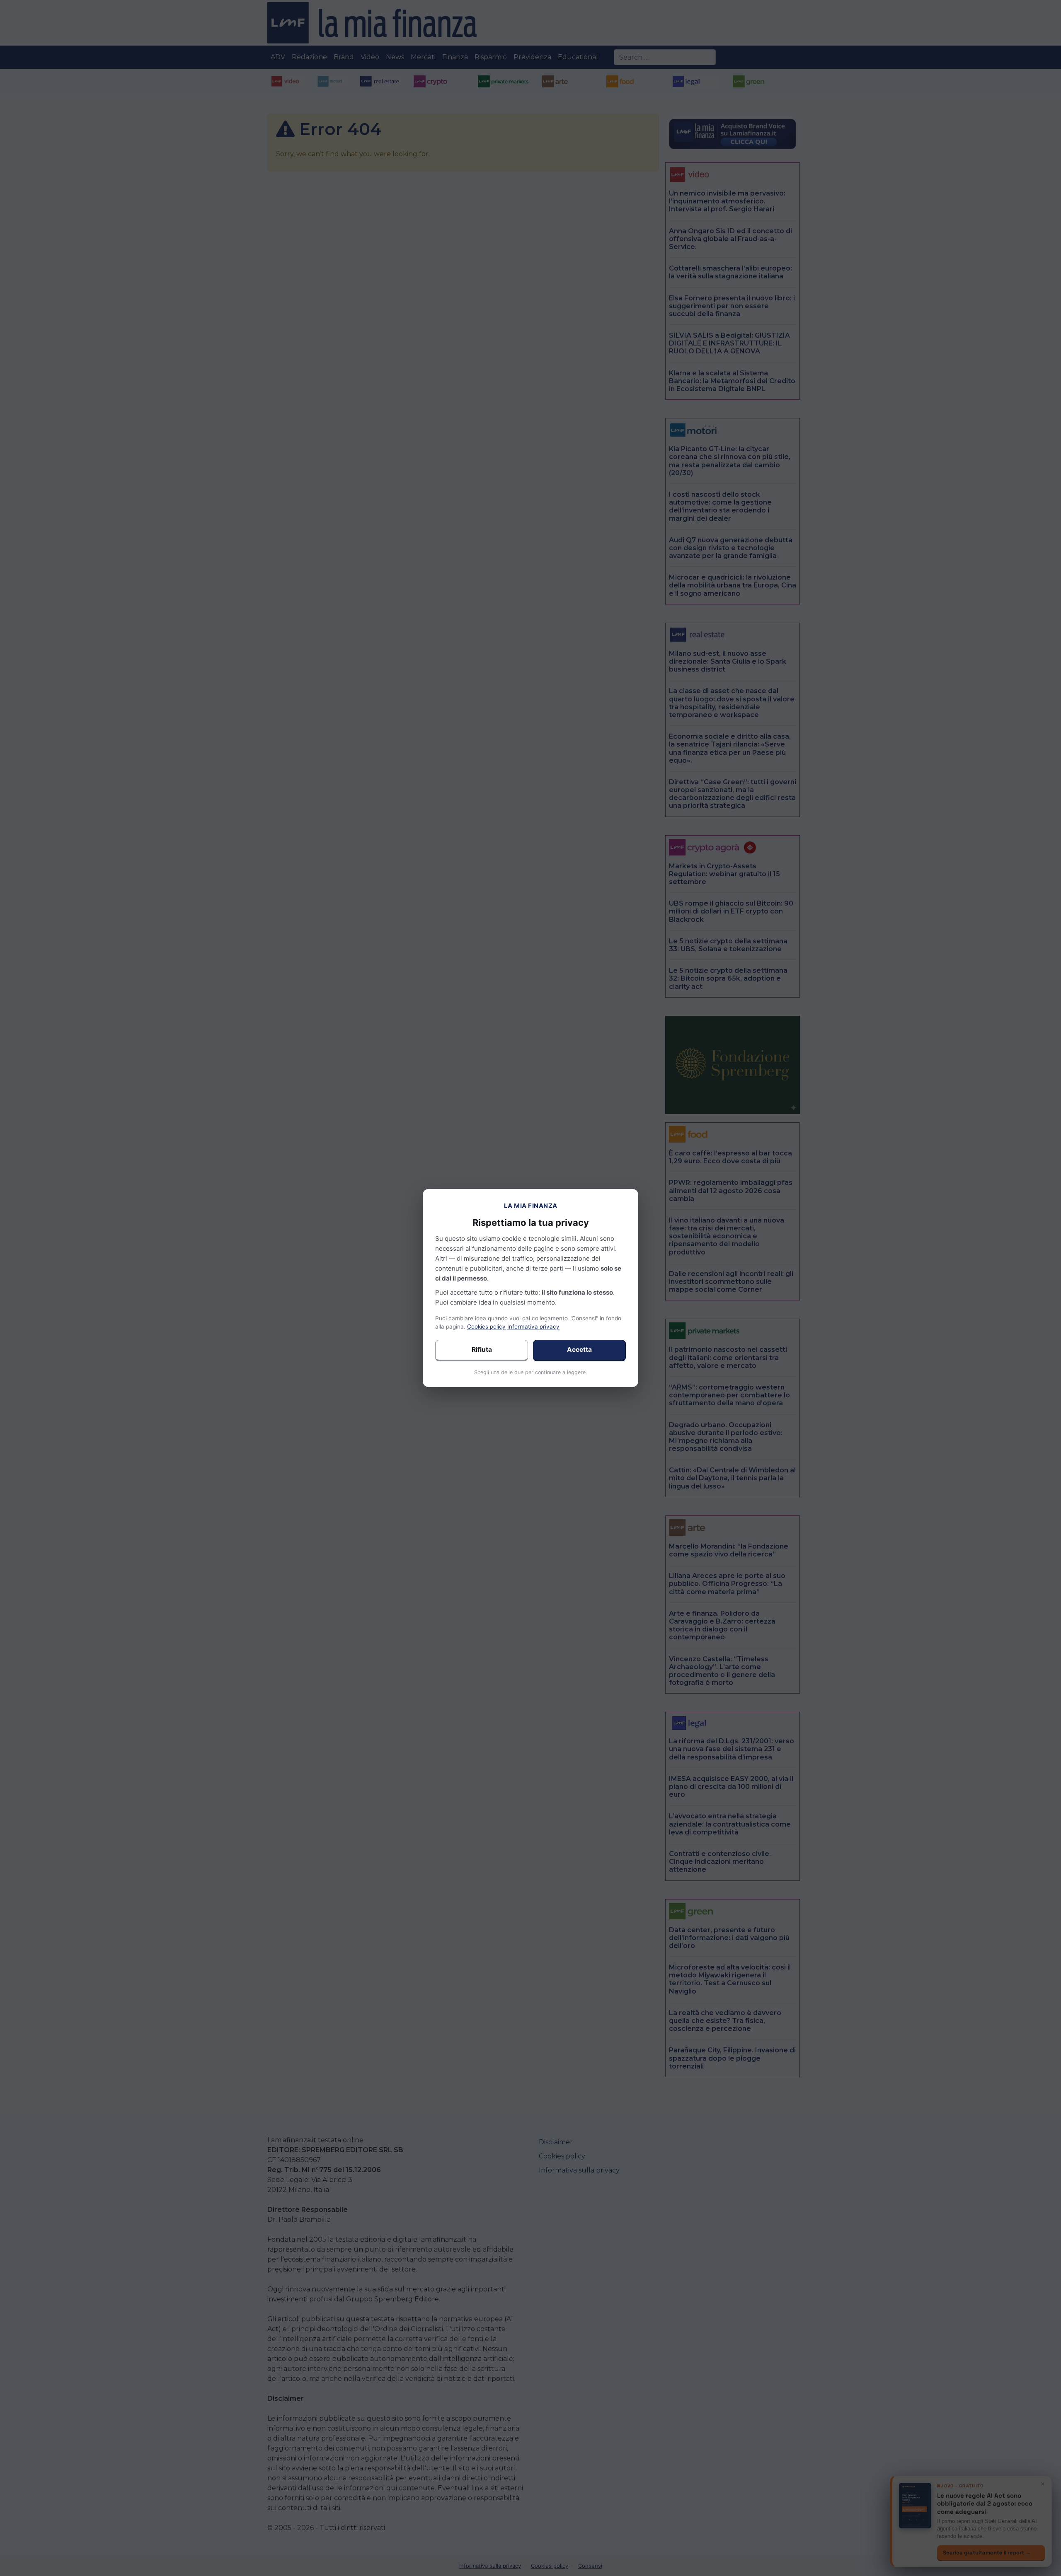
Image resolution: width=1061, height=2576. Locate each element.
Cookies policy (486, 1327)
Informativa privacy (533, 1327)
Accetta (579, 1350)
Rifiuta (482, 1350)
